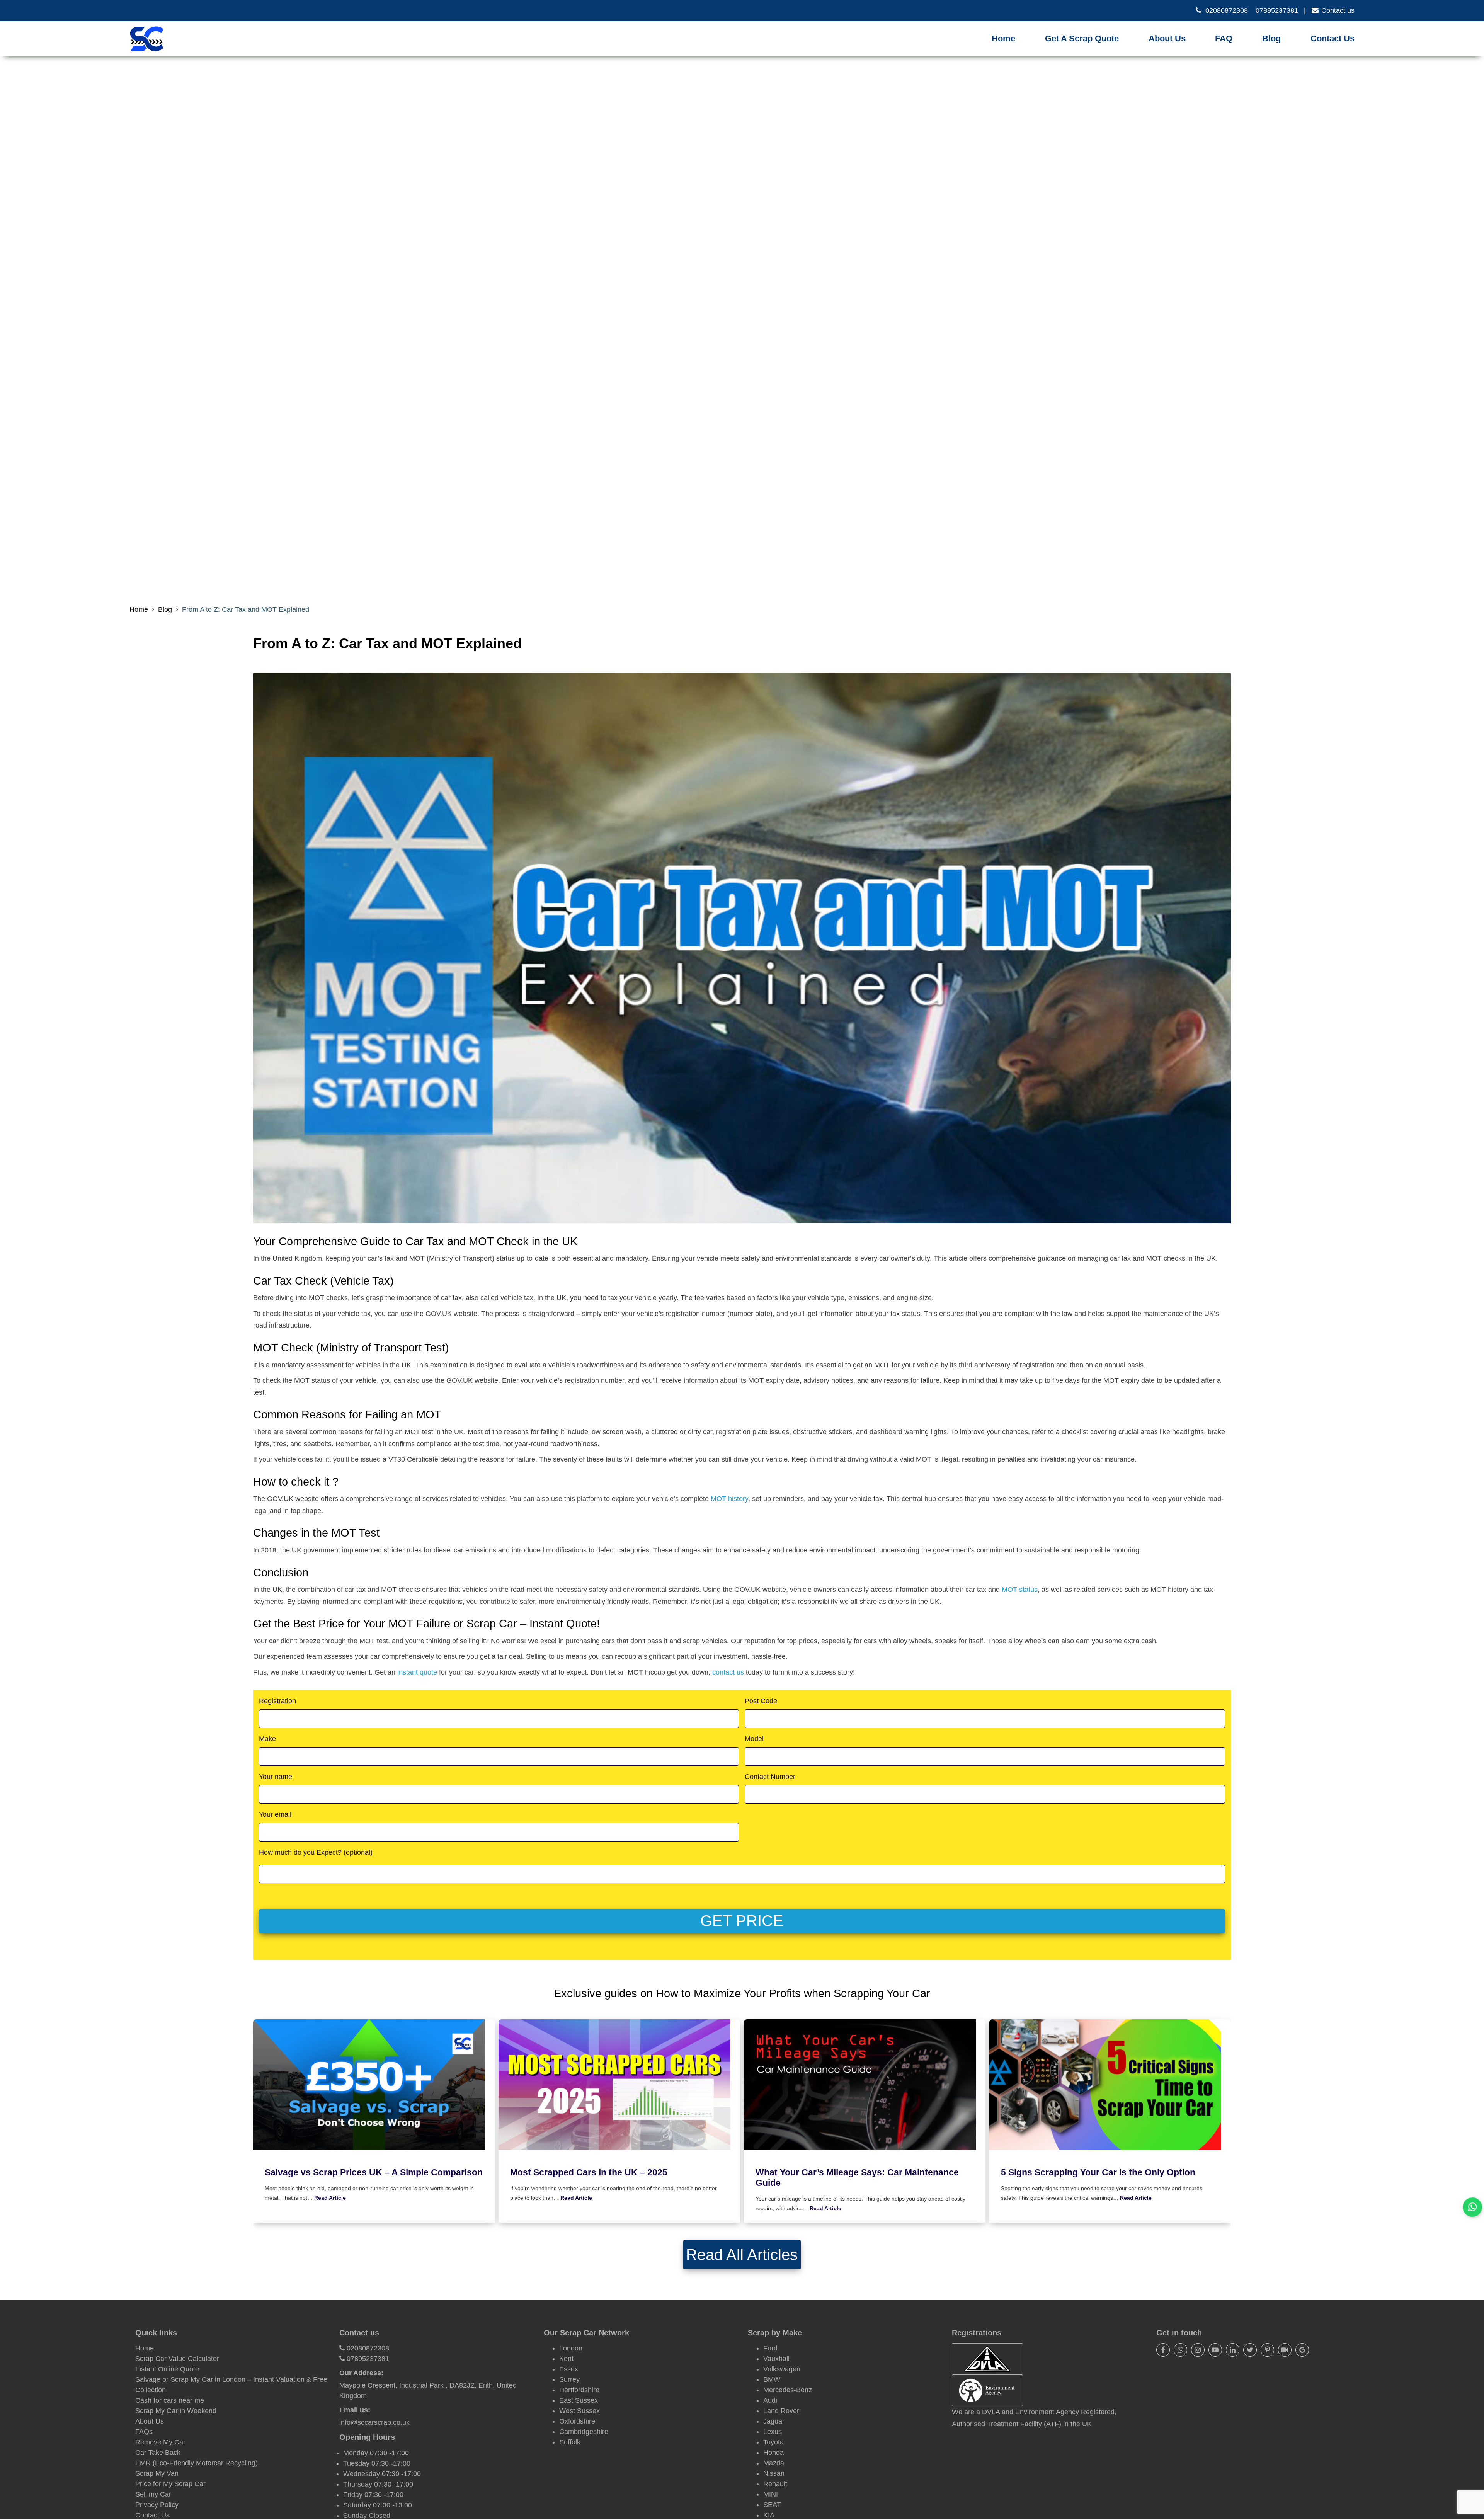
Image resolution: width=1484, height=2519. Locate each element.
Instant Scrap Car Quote (1087, 49)
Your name (276, 1777)
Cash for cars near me (170, 2400)
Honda (773, 2453)
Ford (770, 2348)
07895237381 (1277, 10)
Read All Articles (742, 2255)
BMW (772, 2379)
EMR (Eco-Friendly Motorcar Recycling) (197, 2463)
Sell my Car (153, 2494)
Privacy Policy (157, 2505)
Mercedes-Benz (788, 2390)
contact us (728, 1672)
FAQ (1224, 38)
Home (1003, 38)
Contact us (1338, 10)
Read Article (330, 2198)
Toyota (773, 2442)
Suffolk (570, 2442)
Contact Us (1333, 38)
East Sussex (579, 2400)
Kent (566, 2359)
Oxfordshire (577, 2421)
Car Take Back (158, 2453)
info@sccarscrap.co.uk (374, 2422)
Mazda (774, 2463)
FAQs (144, 2432)
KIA (769, 2515)
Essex (569, 2369)
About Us (1167, 38)
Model (754, 1739)
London (571, 2348)
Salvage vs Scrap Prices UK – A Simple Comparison (374, 2173)
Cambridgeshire (584, 2432)
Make (267, 1739)
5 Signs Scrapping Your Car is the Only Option (1098, 2173)
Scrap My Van (157, 2473)
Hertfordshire (579, 2390)
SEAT (772, 2505)
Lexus (773, 2432)
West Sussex (579, 2411)
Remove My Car (160, 2442)
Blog (1271, 38)
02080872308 (1227, 10)
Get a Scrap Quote (1082, 38)
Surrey (569, 2379)
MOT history (729, 1499)
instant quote (417, 1672)
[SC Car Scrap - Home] (147, 39)
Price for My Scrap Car (170, 2484)
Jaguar (774, 2421)
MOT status (1020, 1590)
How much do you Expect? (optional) (316, 1852)
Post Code (761, 1701)
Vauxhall (776, 2359)
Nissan (774, 2473)
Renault (775, 2484)
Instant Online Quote (167, 2369)
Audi (770, 2400)
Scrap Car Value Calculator (177, 2359)
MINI (771, 2494)
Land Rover (781, 2411)
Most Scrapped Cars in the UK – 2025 (589, 2173)
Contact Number (770, 1777)
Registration (277, 1701)
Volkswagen (782, 2369)
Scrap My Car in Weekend (176, 2411)
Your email (275, 1814)
